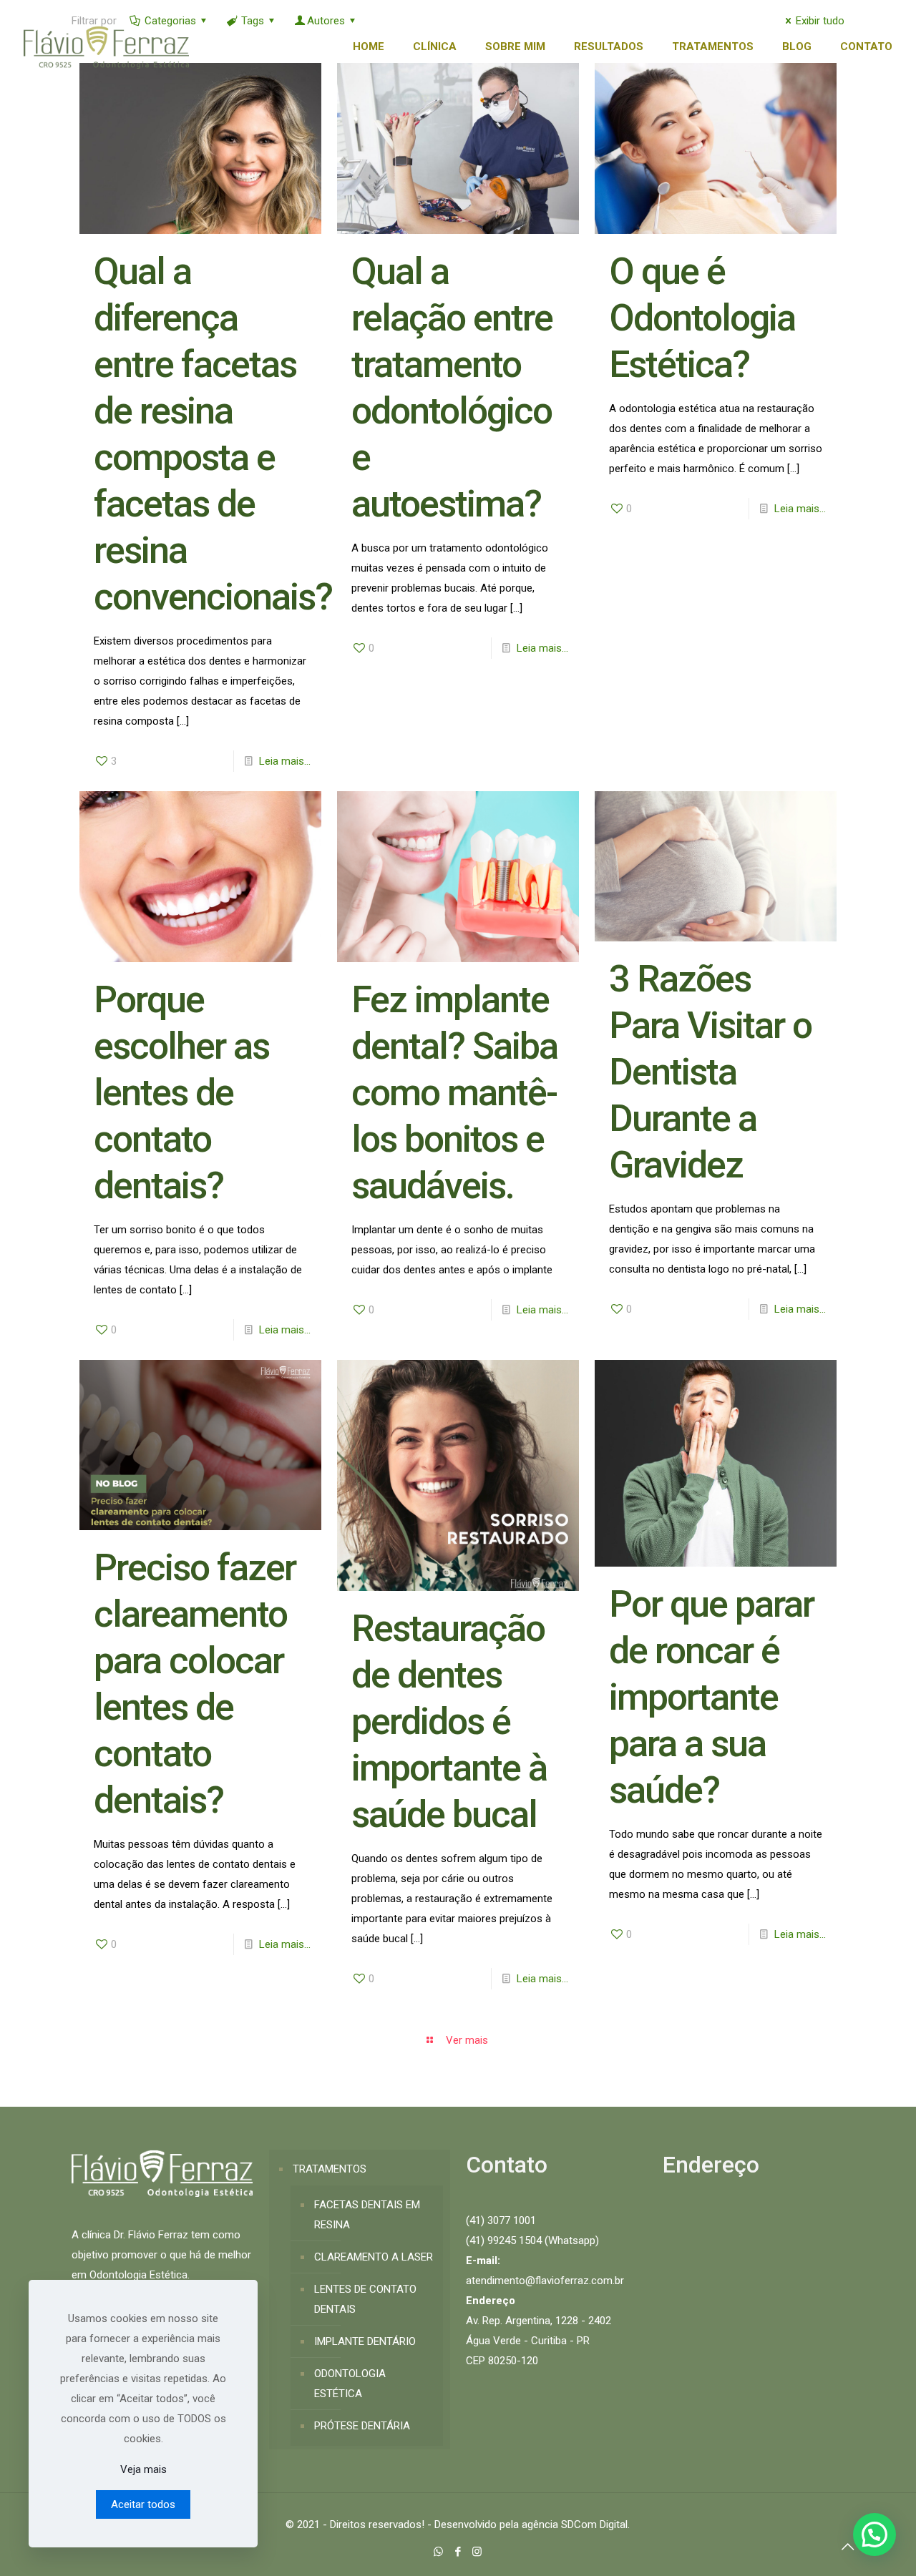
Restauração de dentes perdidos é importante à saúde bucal (449, 1722)
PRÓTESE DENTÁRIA (362, 2426)
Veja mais (143, 2469)
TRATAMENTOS (330, 2169)
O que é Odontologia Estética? (702, 318)
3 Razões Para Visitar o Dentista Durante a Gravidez (710, 1072)
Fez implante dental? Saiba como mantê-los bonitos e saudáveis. (454, 1093)
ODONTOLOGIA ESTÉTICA (350, 2384)
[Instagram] (477, 2552)
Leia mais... (285, 761)
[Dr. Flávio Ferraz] (106, 46)
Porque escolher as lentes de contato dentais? (181, 1093)
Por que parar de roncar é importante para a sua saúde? (711, 1697)
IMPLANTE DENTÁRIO (365, 2341)
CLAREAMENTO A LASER (374, 2257)
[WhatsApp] (438, 2552)
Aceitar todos (143, 2504)
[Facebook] (458, 2552)
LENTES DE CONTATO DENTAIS (365, 2299)
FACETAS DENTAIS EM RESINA (367, 2215)
